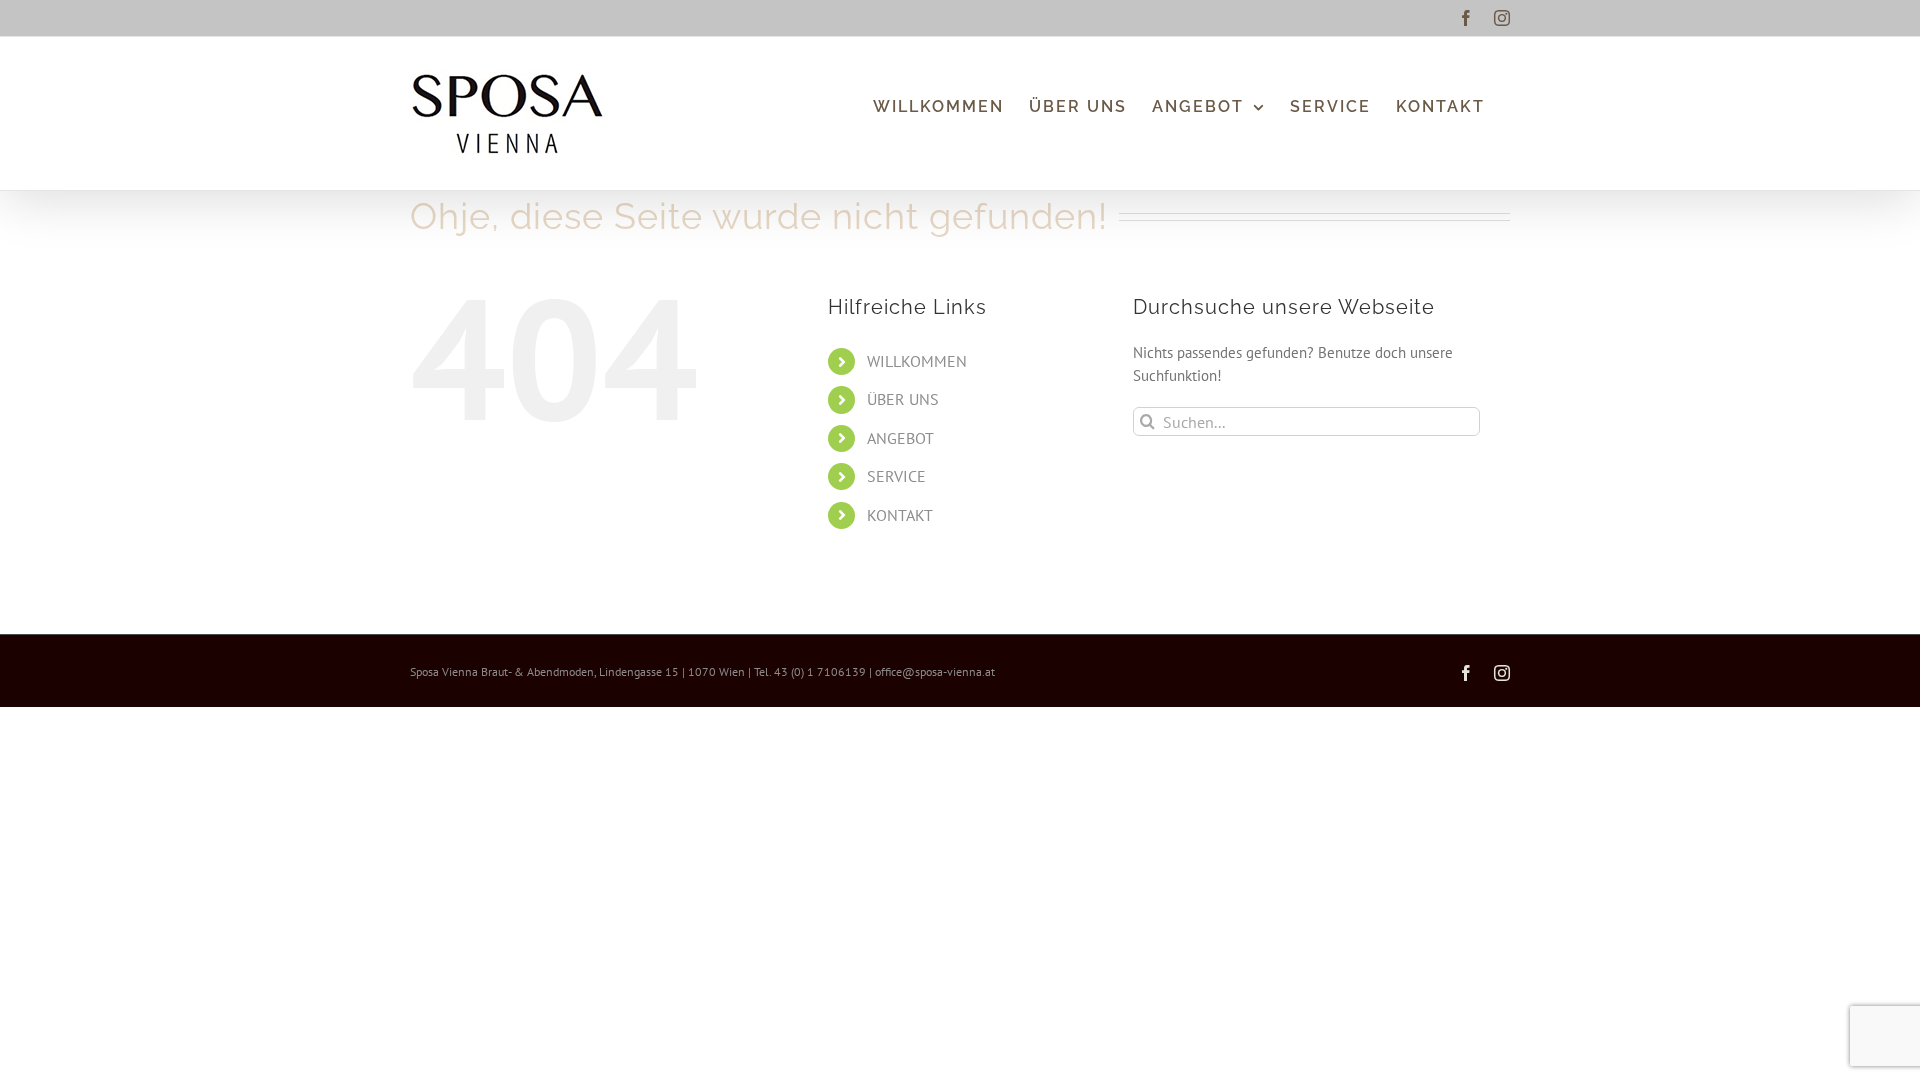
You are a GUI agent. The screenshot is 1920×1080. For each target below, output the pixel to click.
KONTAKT (900, 515)
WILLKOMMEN (917, 361)
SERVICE (896, 476)
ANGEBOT (900, 438)
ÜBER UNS (903, 399)
